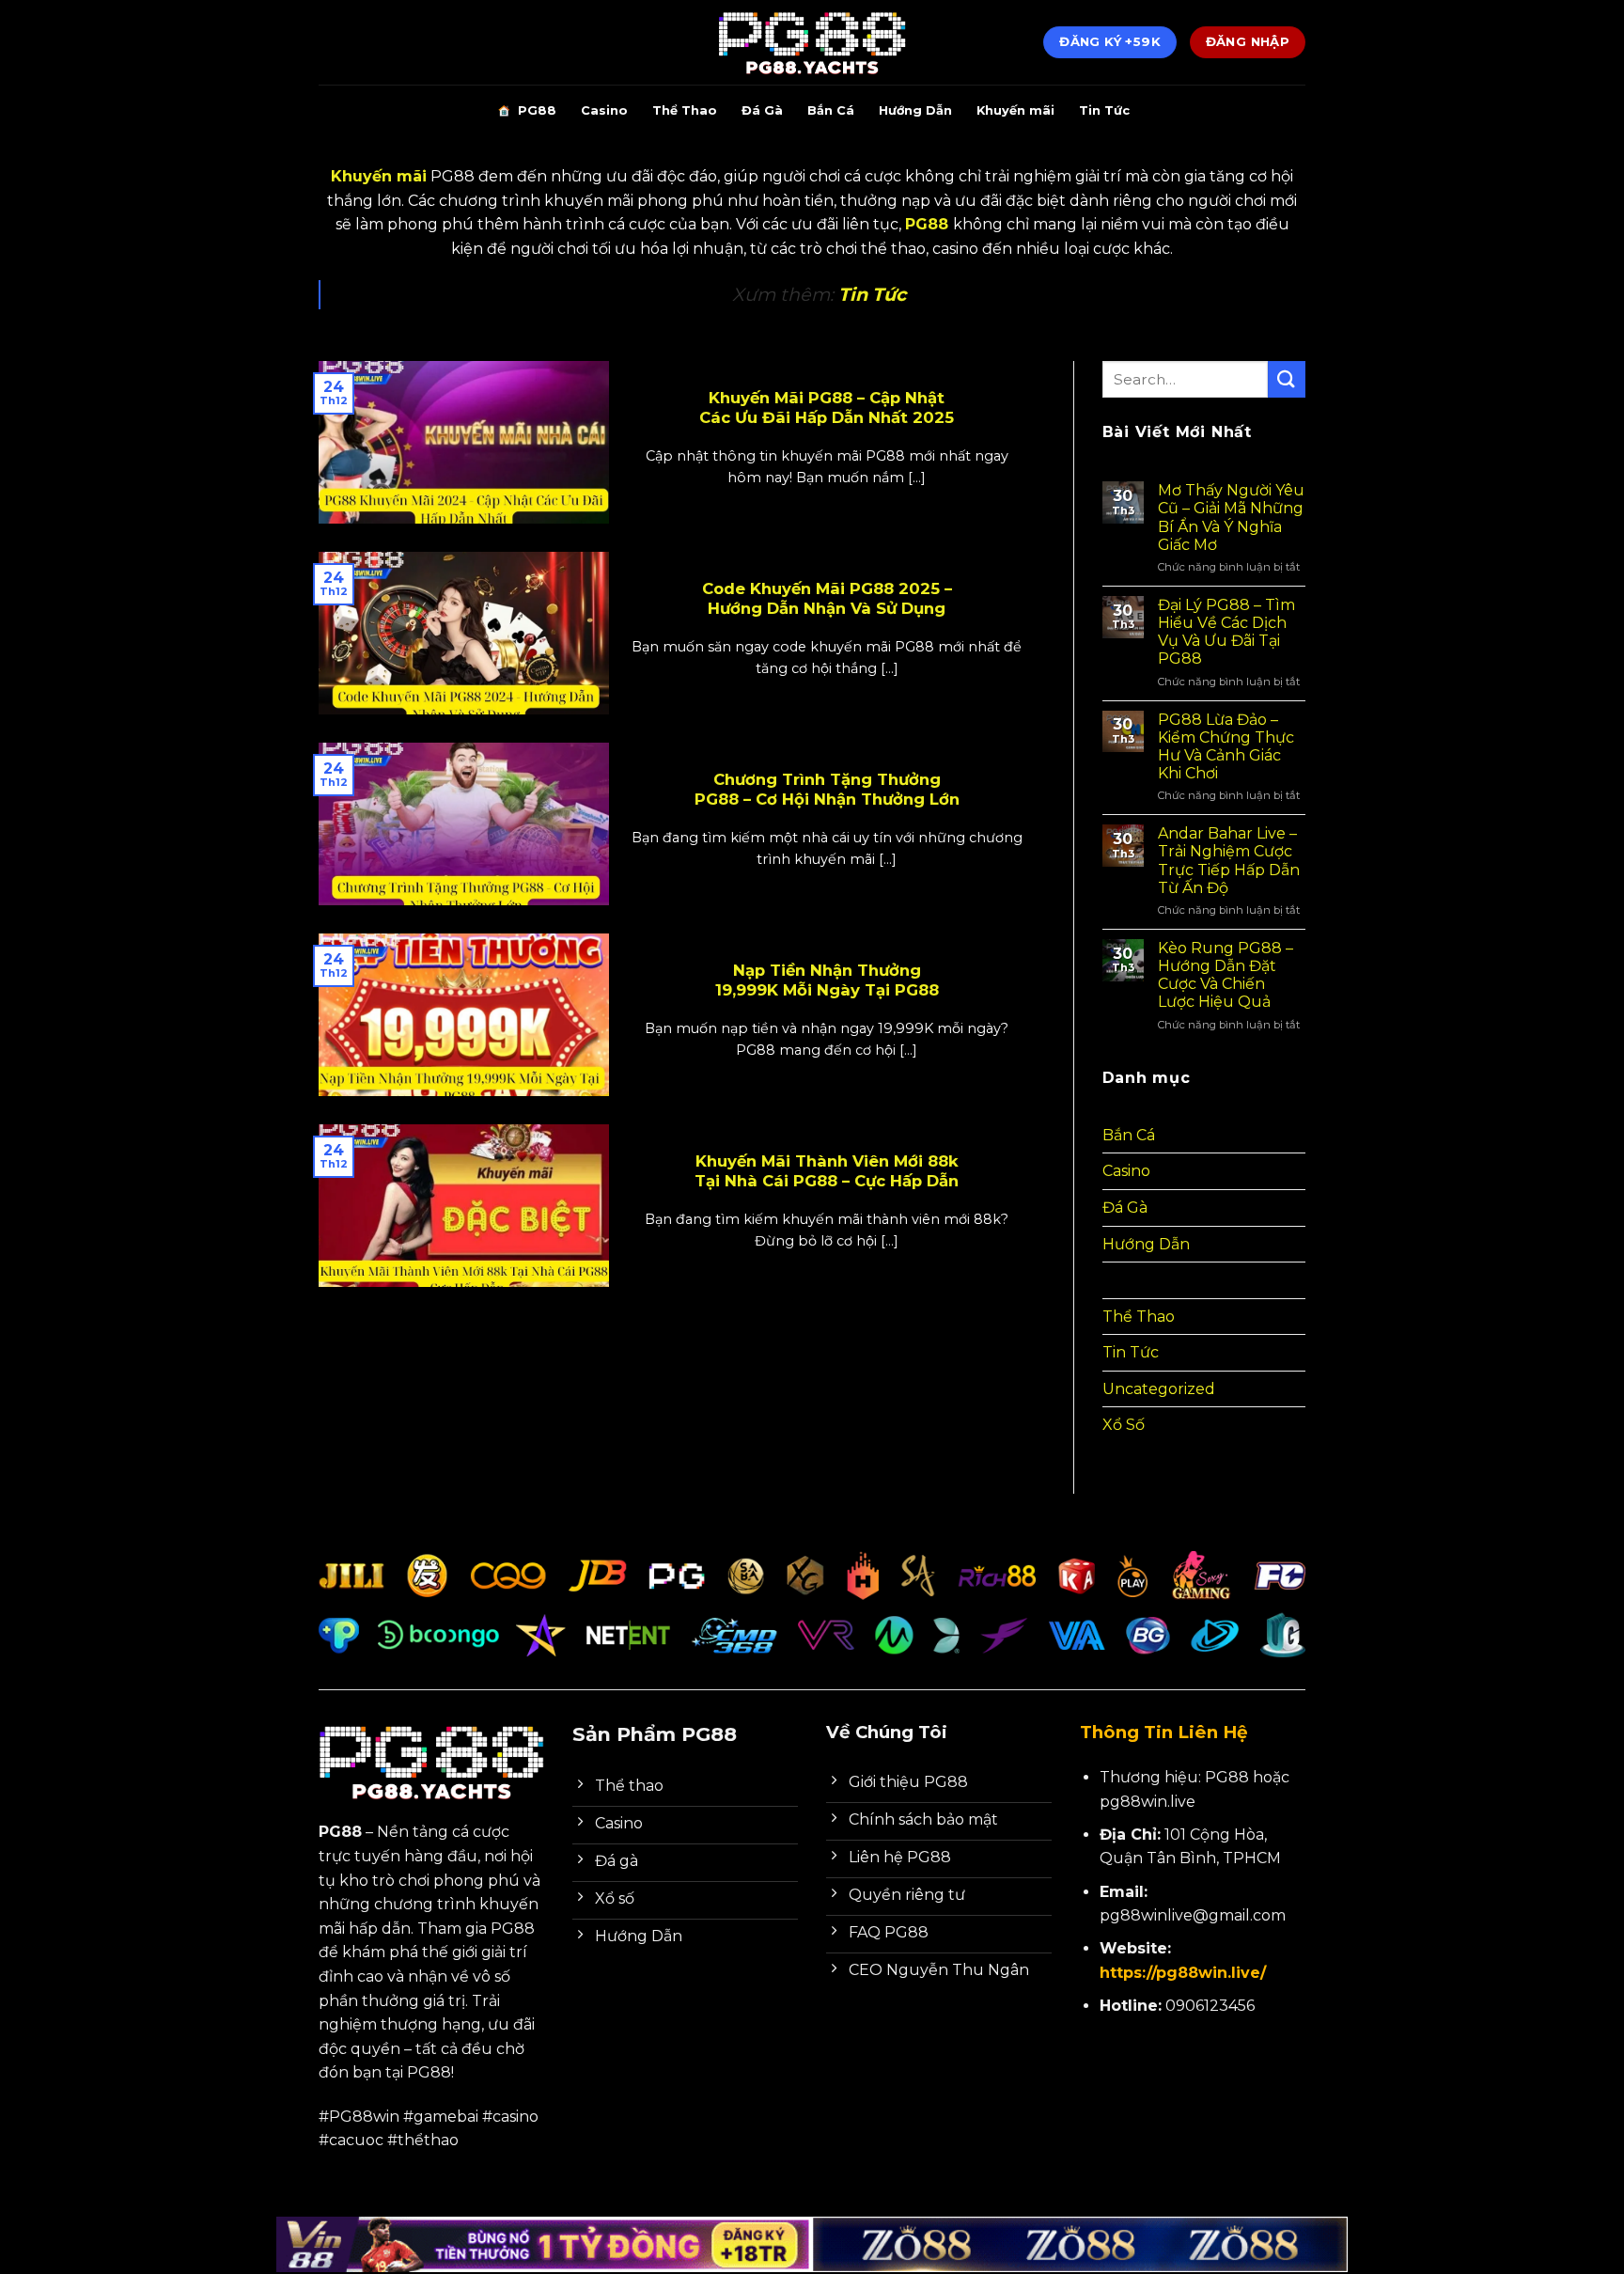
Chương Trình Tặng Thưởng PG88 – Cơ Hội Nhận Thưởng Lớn (827, 790)
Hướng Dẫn (915, 110)
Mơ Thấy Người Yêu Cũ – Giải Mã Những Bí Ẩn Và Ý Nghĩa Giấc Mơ (1231, 518)
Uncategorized (1159, 1389)
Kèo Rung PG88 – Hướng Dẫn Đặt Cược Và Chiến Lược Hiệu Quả (1226, 975)
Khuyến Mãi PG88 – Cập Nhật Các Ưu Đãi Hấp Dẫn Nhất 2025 (827, 408)
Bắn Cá (831, 110)
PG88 (537, 110)
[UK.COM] (812, 42)
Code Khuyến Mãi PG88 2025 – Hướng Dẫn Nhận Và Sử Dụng (827, 599)
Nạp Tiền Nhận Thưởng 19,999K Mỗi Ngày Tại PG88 (827, 980)
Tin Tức (1104, 110)
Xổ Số (1124, 1425)
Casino (604, 110)
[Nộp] (1287, 379)
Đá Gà (762, 110)
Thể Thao (685, 110)
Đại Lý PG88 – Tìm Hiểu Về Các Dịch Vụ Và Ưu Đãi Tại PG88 (1226, 632)
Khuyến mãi (1015, 110)
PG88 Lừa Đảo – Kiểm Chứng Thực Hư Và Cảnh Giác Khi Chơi (1226, 747)
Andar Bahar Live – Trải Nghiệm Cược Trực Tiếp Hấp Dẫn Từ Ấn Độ (1229, 861)
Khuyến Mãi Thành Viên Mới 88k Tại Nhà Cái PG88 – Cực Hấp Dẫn (827, 1171)
